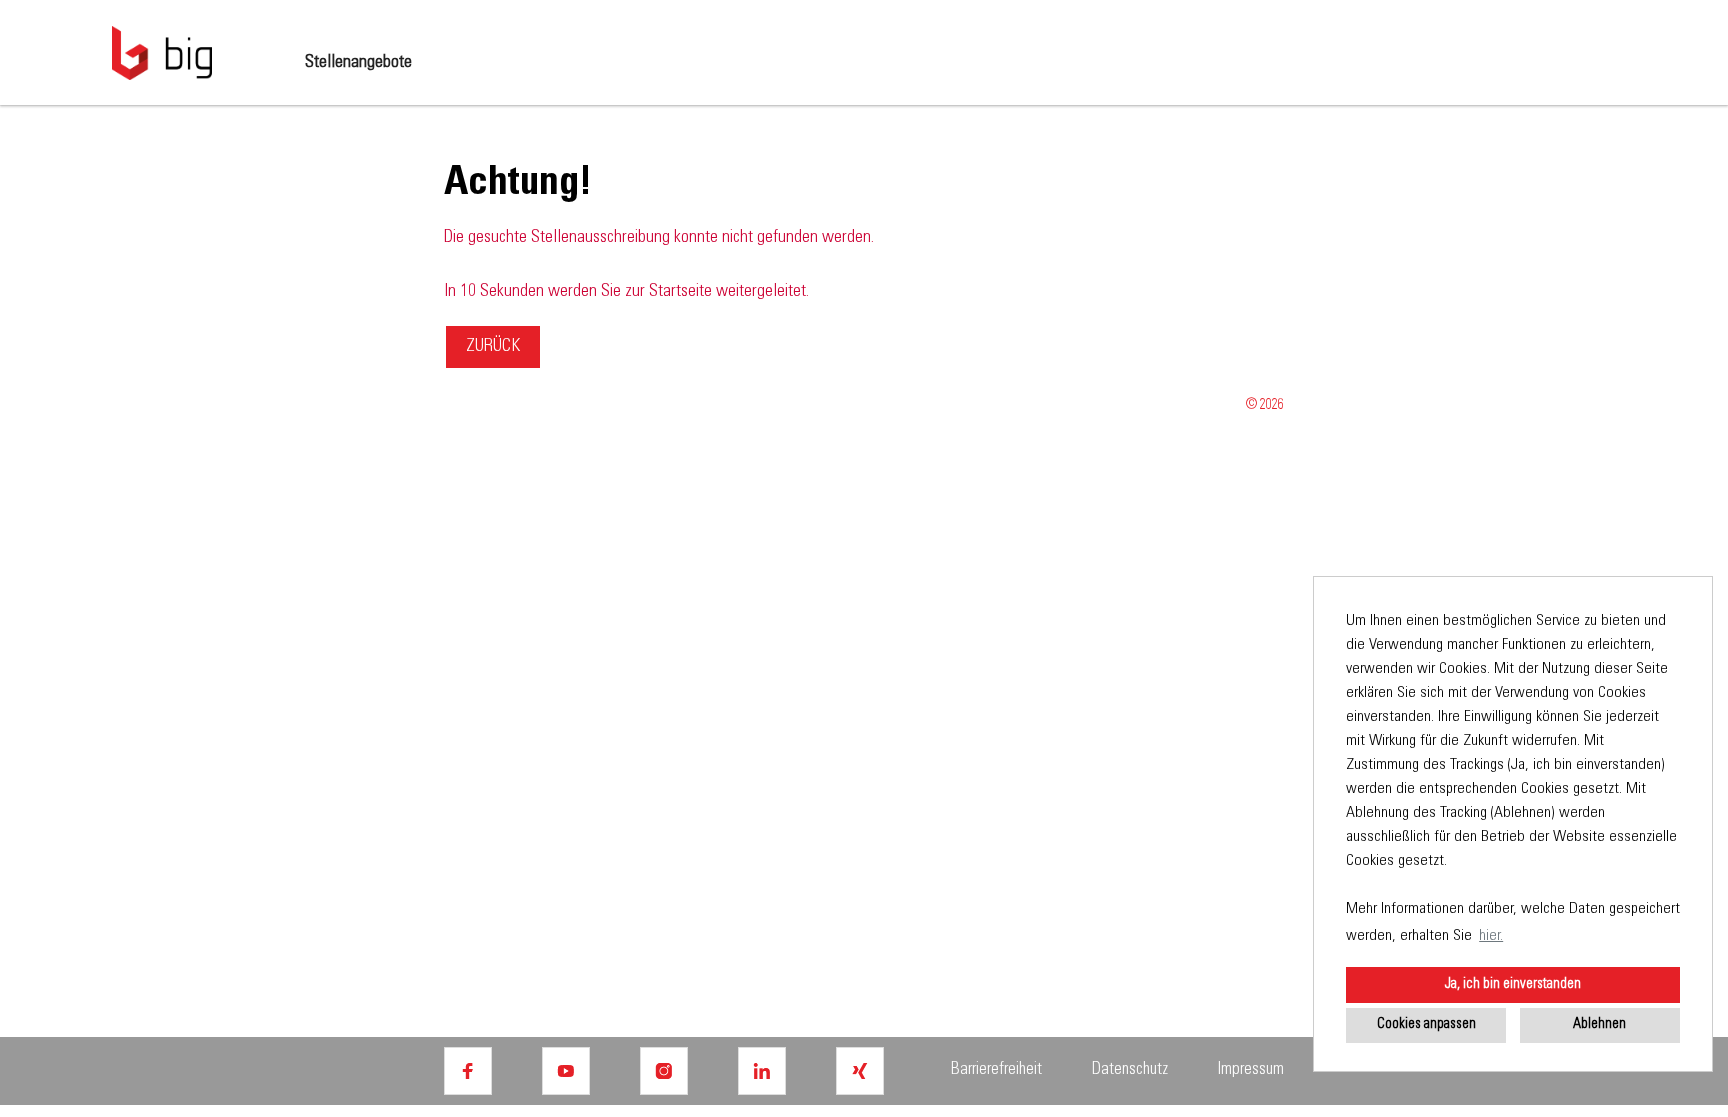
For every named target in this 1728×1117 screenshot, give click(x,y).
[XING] (860, 1071)
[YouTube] (566, 1071)
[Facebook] (468, 1071)
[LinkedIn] (762, 1071)
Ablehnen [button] (1599, 1025)
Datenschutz (1130, 1070)
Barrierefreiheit (996, 1070)
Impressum (1251, 1070)
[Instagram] (664, 1071)
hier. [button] (1491, 936)
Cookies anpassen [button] (1426, 1025)
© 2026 (1265, 406)
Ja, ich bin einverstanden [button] (1513, 985)
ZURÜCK (493, 347)
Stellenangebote (358, 63)
